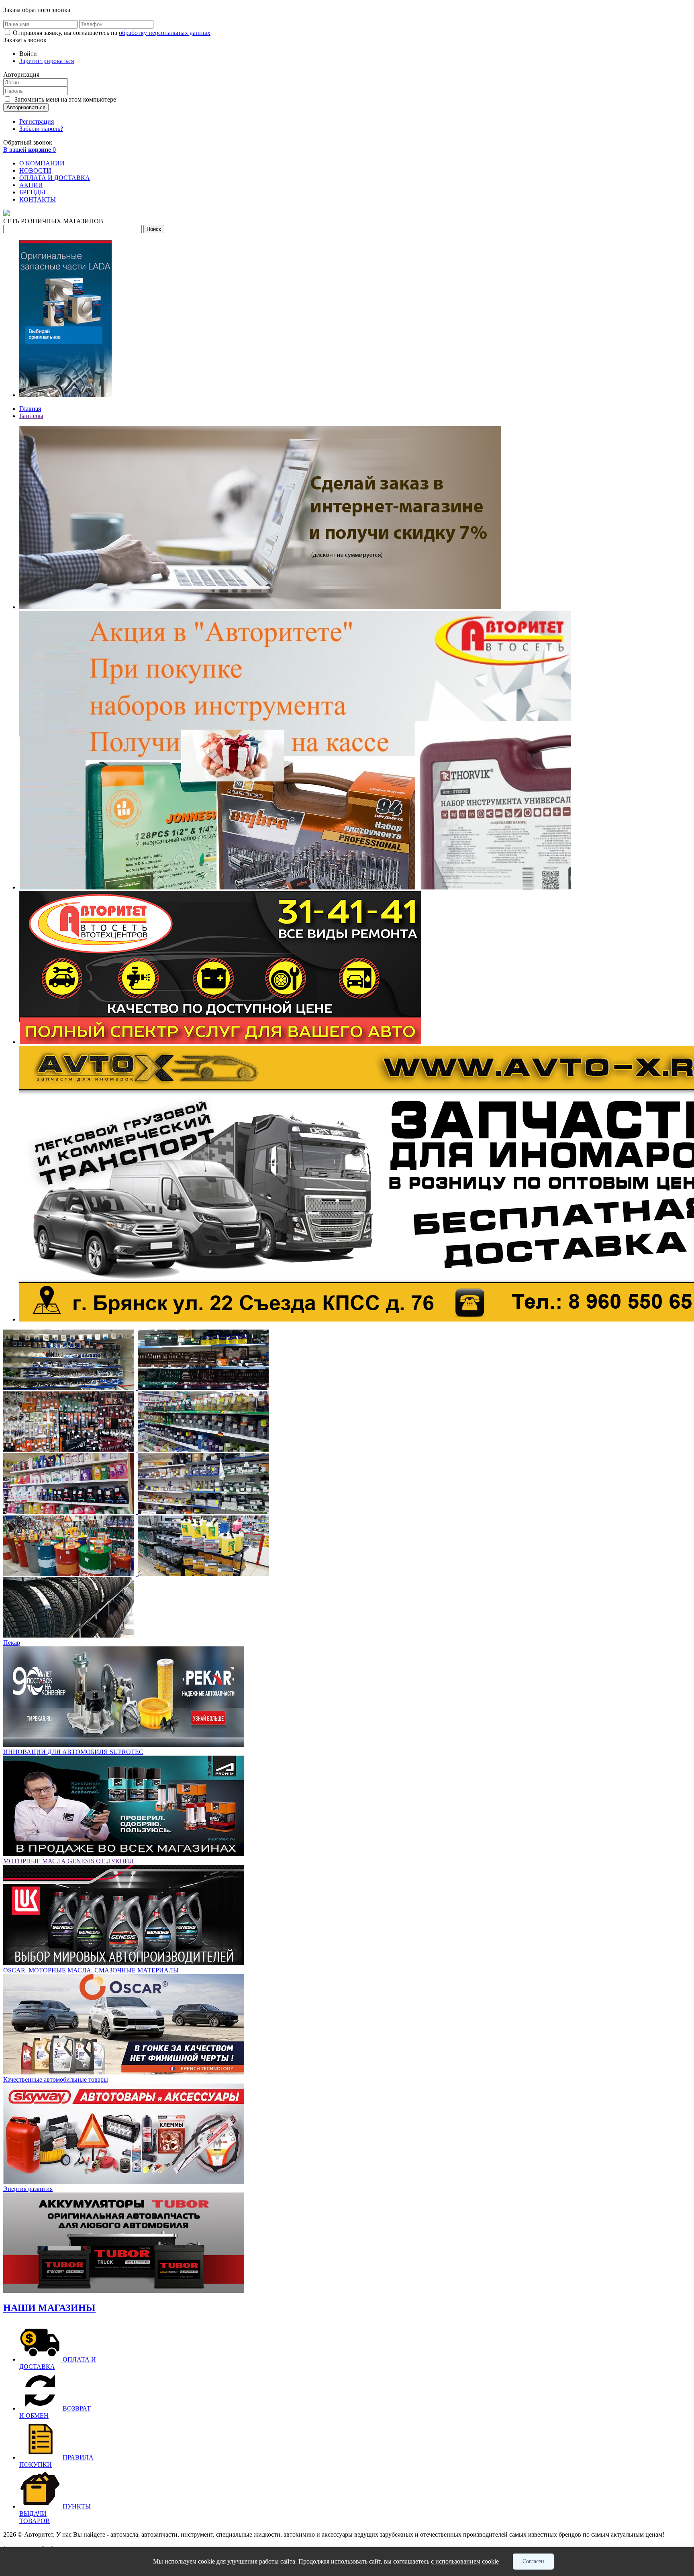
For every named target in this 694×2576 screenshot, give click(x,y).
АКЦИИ (31, 185)
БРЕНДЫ (32, 192)
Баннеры (31, 416)
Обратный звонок (28, 142)
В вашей (30, 150)
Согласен (533, 2561)
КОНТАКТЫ (38, 199)
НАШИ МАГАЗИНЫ (49, 2308)
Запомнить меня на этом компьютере (64, 99)
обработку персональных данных (165, 33)
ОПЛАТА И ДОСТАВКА (55, 178)
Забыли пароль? (41, 129)
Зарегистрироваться (47, 61)
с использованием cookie (465, 2561)
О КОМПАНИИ (42, 163)
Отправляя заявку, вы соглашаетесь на (112, 33)
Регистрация (37, 121)
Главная (30, 409)
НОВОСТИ (35, 170)
